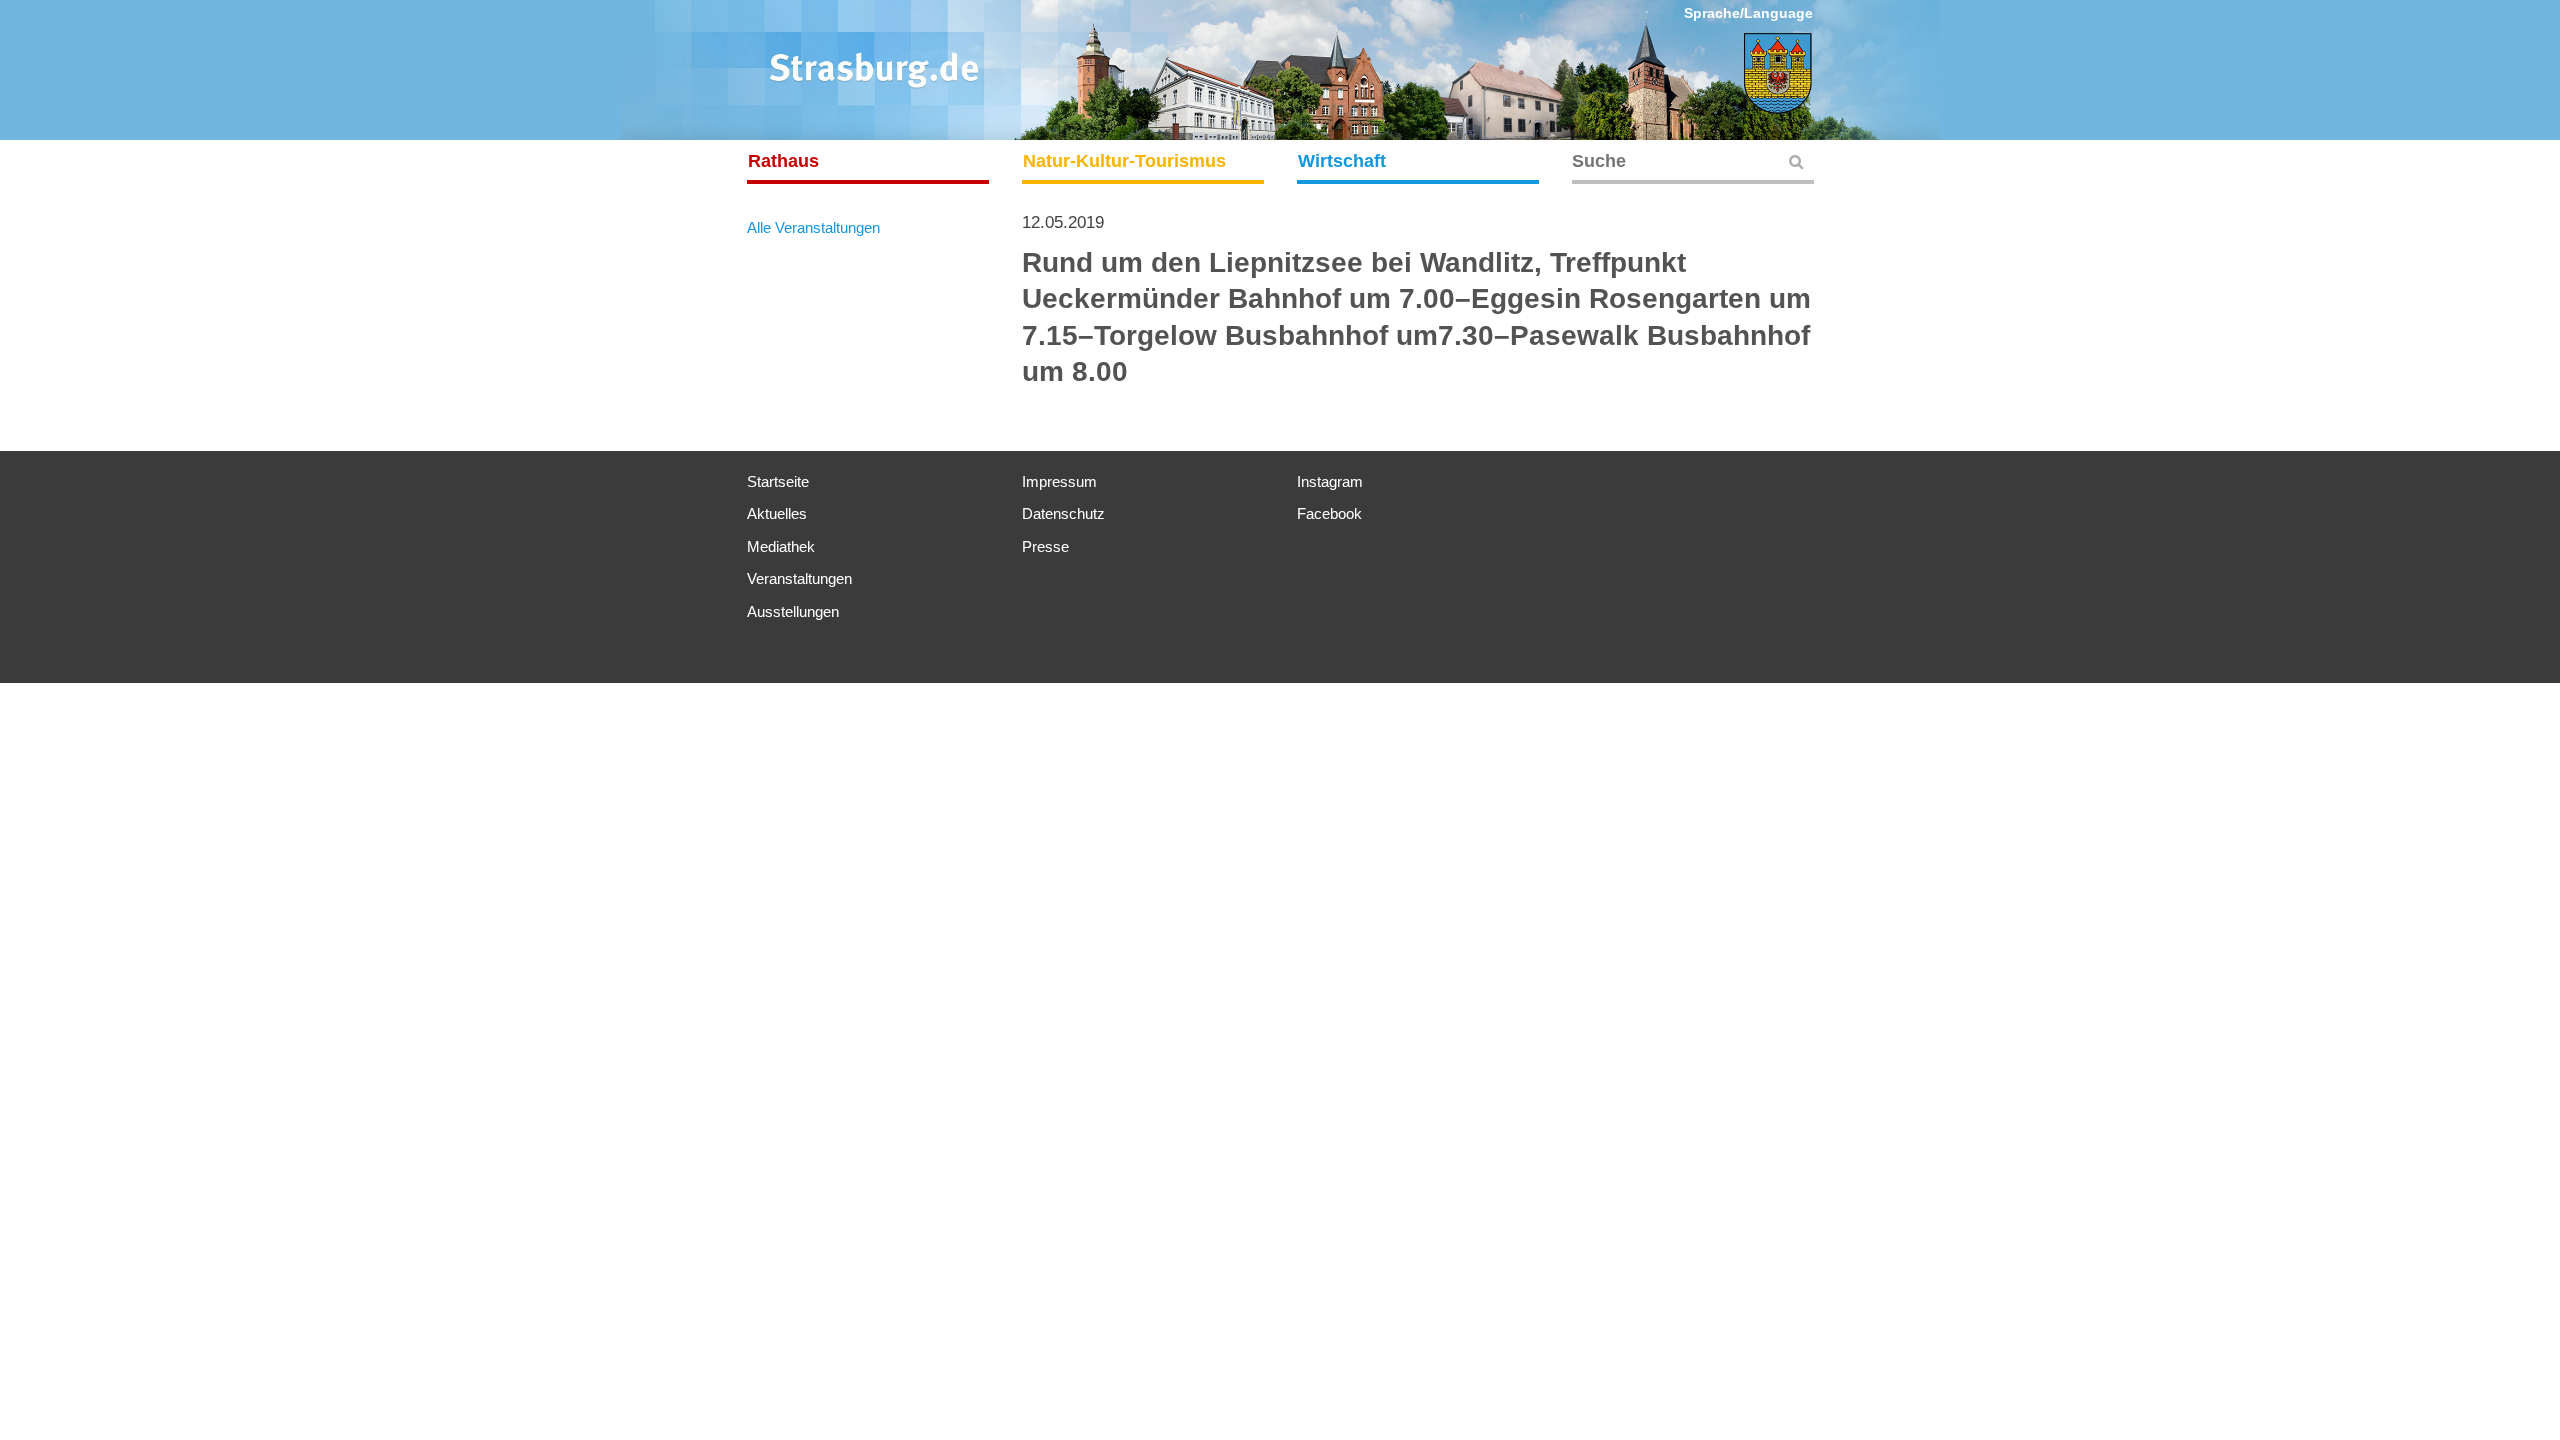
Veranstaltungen (799, 578)
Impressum (1059, 481)
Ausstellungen (793, 611)
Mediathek (781, 546)
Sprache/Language (1748, 13)
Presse (1045, 546)
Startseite (778, 481)
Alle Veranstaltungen (813, 227)
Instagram (1330, 481)
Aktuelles (777, 513)
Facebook (1329, 513)
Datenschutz (1063, 513)
